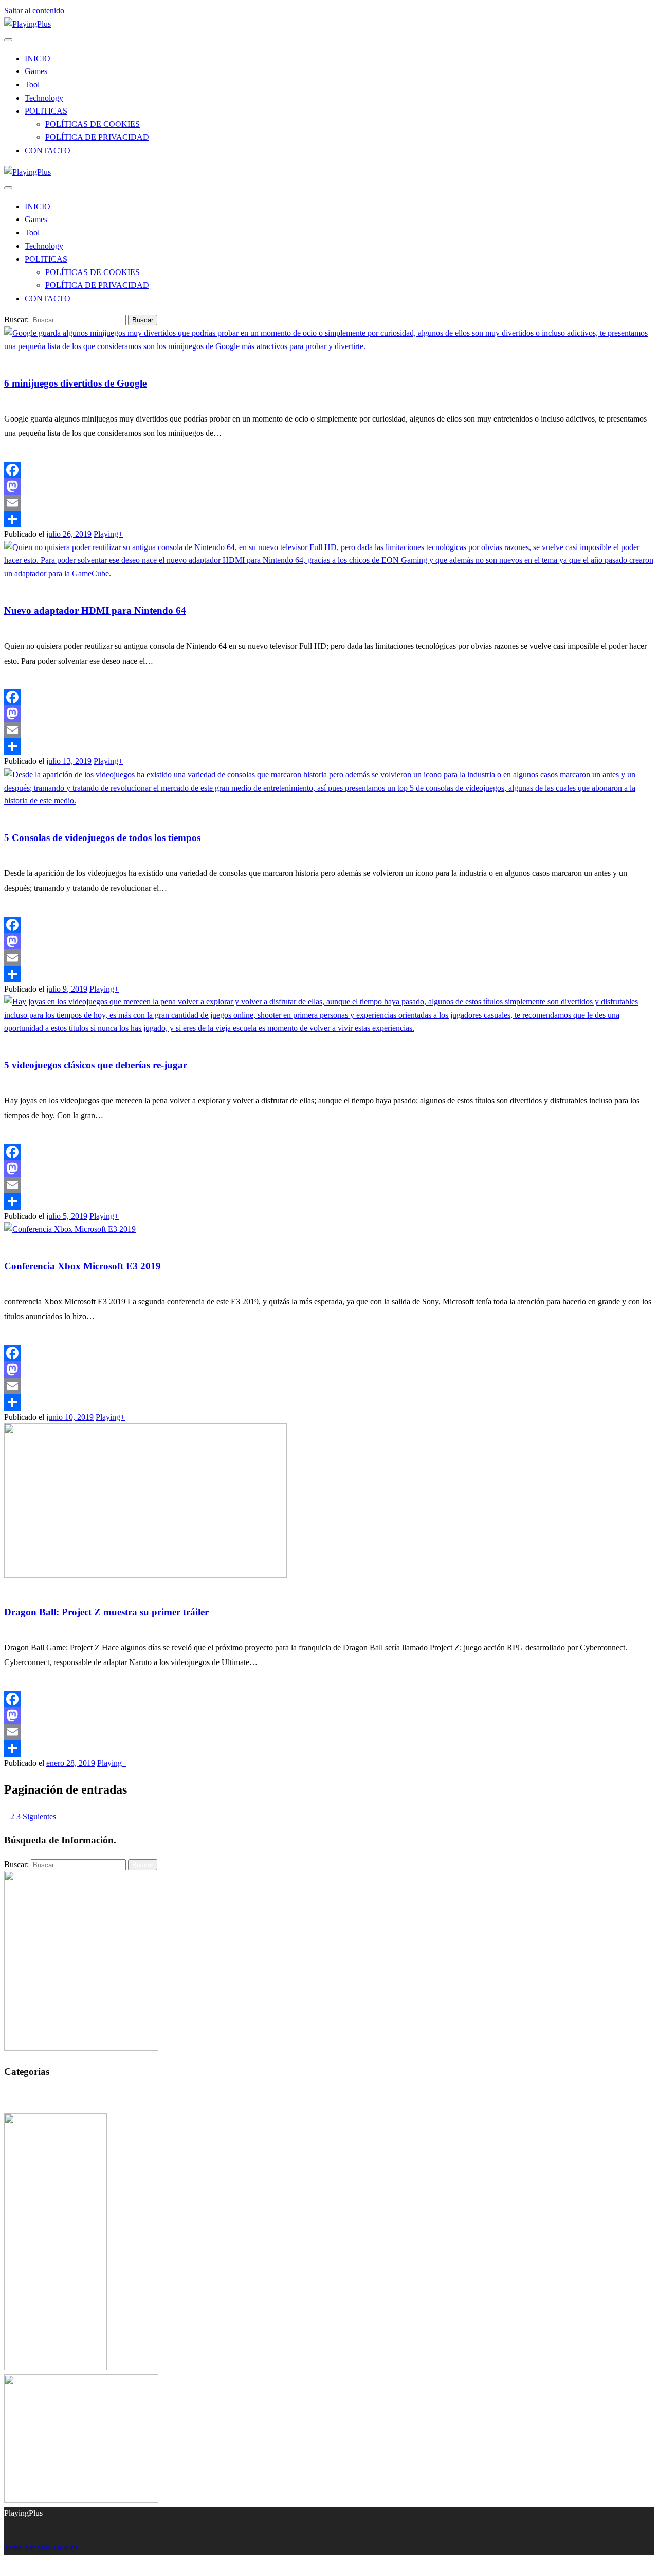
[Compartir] (329, 519)
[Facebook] (329, 470)
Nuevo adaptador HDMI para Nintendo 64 (95, 610)
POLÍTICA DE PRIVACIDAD (97, 137)
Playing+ (108, 534)
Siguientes (39, 1816)
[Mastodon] (329, 486)
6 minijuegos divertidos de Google (75, 383)
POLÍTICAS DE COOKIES (93, 124)
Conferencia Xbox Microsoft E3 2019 (83, 1266)
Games (36, 71)
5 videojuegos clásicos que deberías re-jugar (96, 1065)
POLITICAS (46, 111)
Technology (44, 98)
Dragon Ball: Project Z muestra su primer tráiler (106, 1612)
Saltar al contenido (34, 11)
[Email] (329, 503)
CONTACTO (48, 150)
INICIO (38, 58)
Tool (32, 85)
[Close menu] (8, 40)
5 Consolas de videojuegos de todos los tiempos (102, 838)
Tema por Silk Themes (41, 2547)
